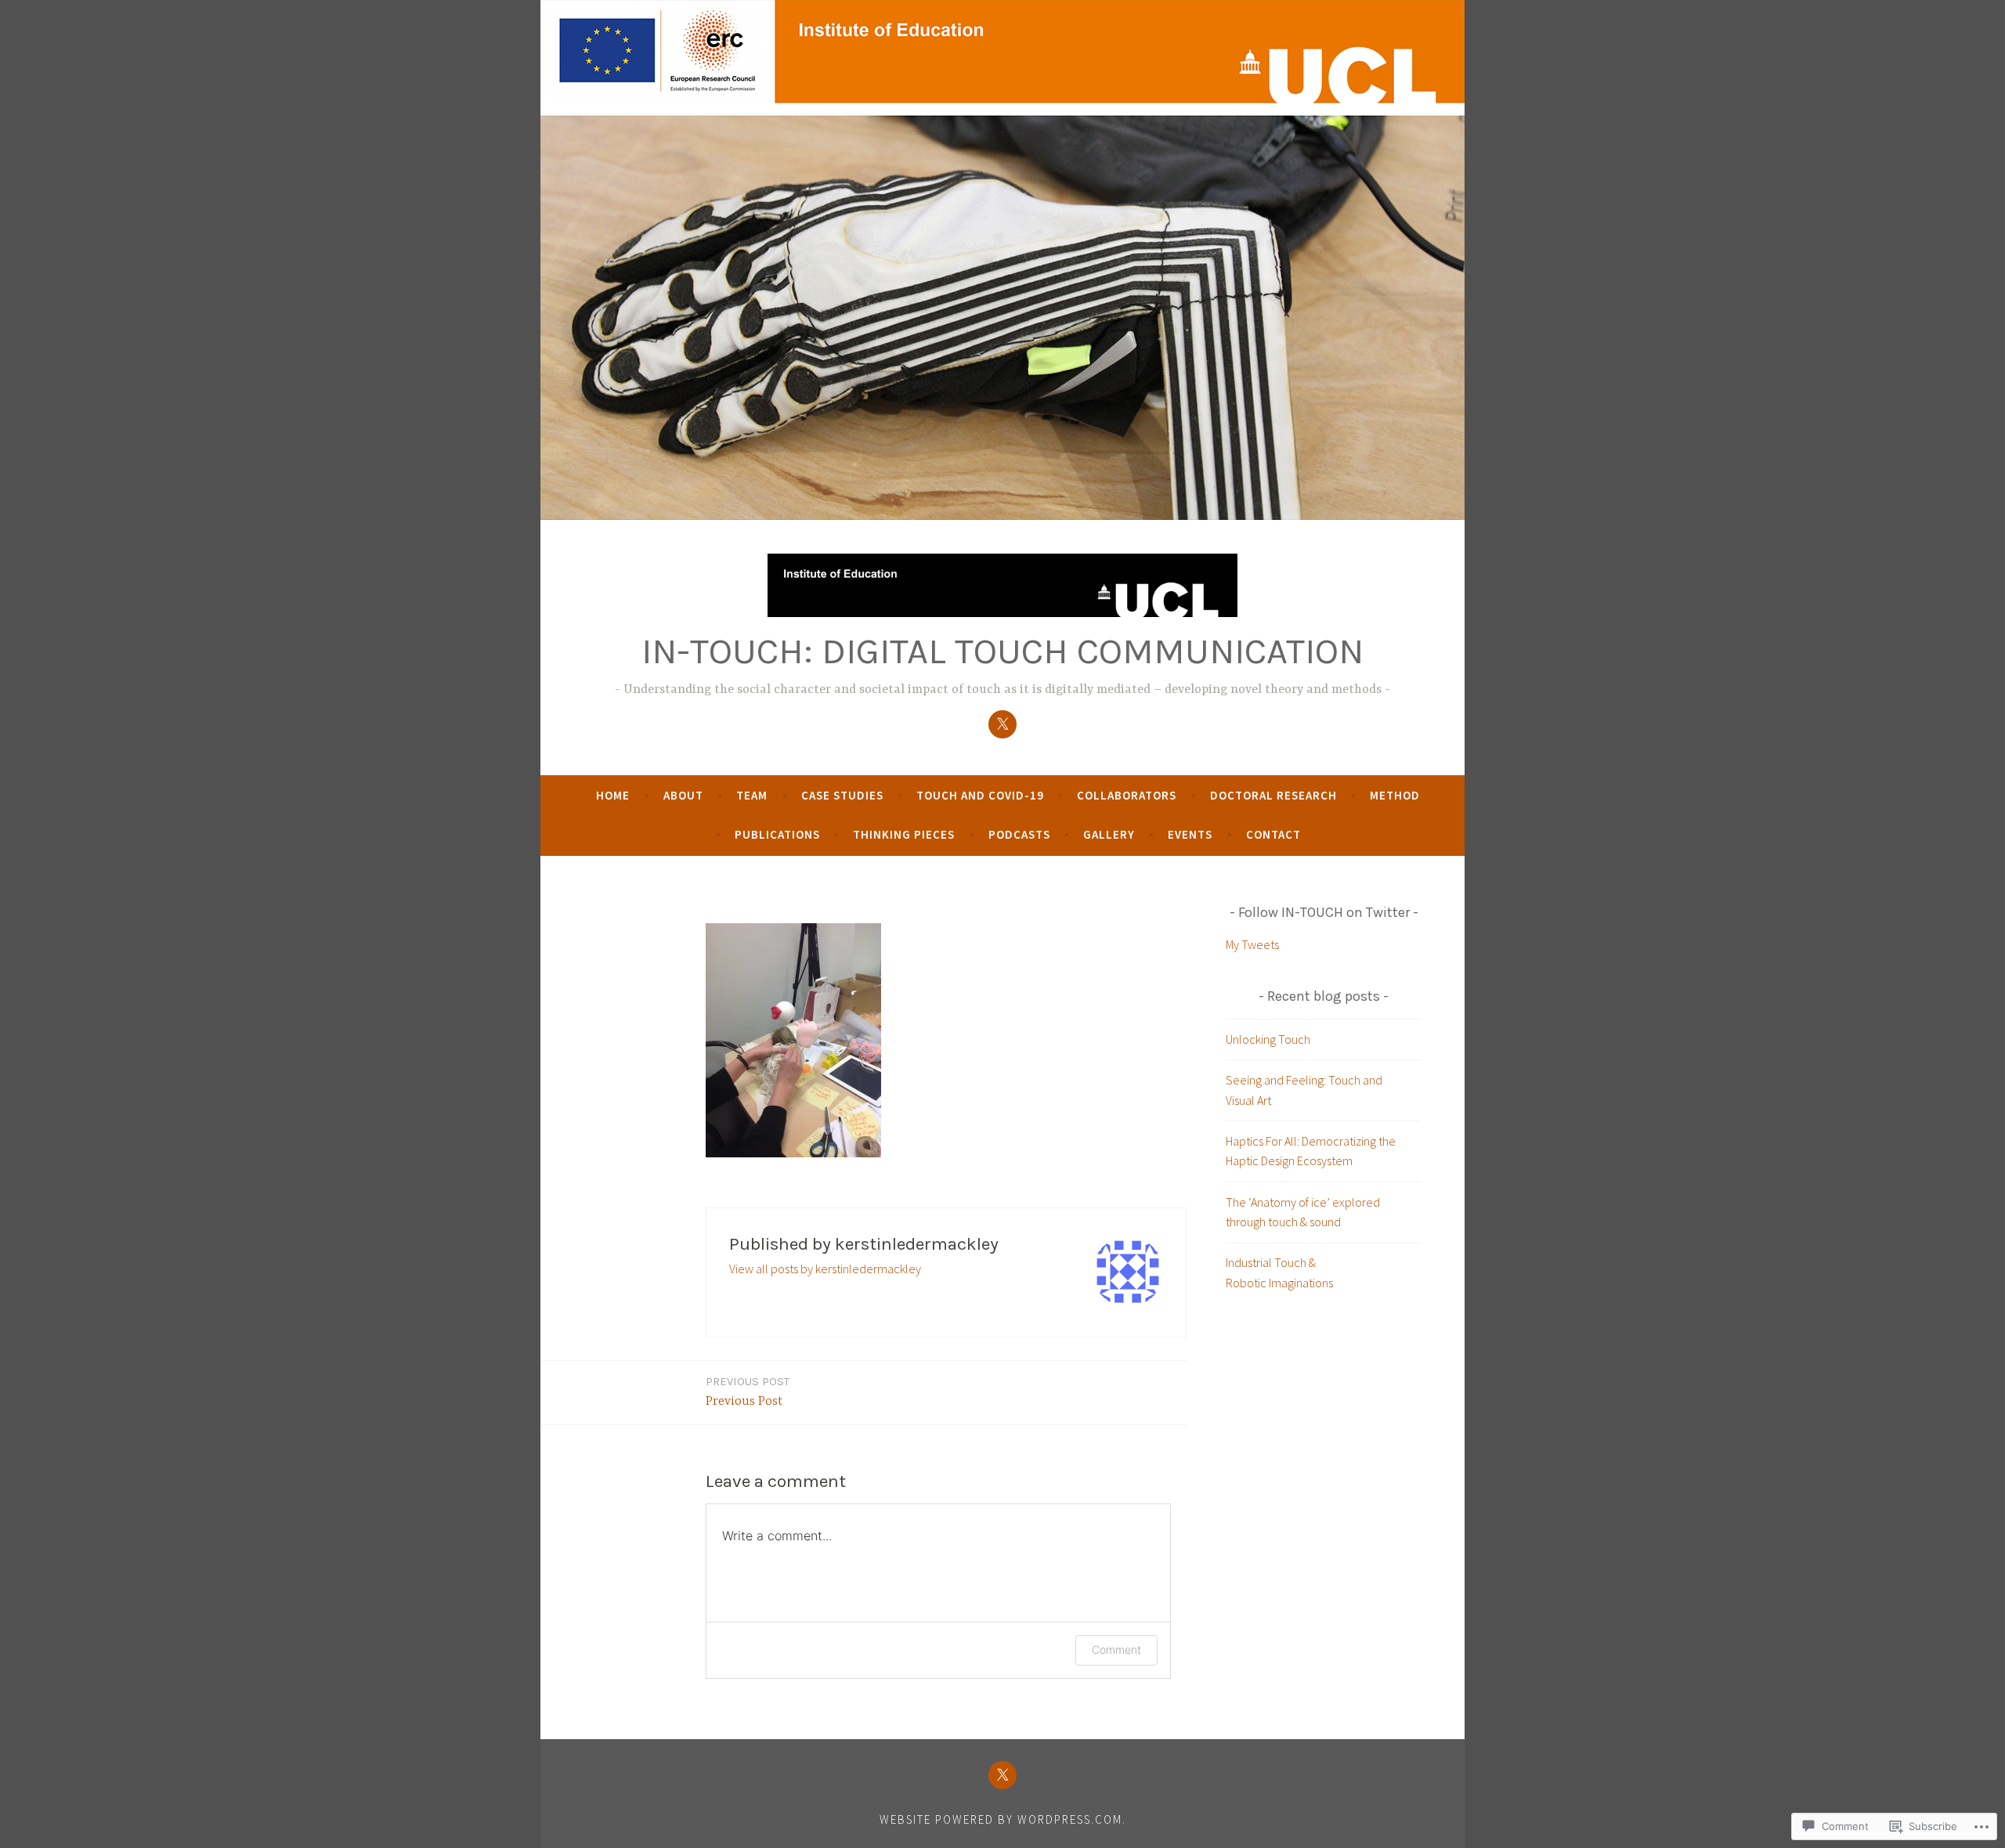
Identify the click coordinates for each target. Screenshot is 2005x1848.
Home (613, 795)
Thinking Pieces (904, 834)
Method (1395, 795)
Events (1190, 834)
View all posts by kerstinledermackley (825, 1269)
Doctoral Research (1273, 795)
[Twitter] (1002, 724)
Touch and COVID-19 (980, 795)
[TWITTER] (1002, 1775)
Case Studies (842, 795)
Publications (777, 834)
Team (752, 795)
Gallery (1109, 834)
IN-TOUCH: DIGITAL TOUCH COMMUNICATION (1002, 651)
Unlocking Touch (1268, 1039)
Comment (1116, 1649)
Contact (1273, 834)
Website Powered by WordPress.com (1001, 1819)
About (683, 795)
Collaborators (1127, 795)
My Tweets (1252, 944)
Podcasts (1019, 834)
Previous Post (748, 1391)
